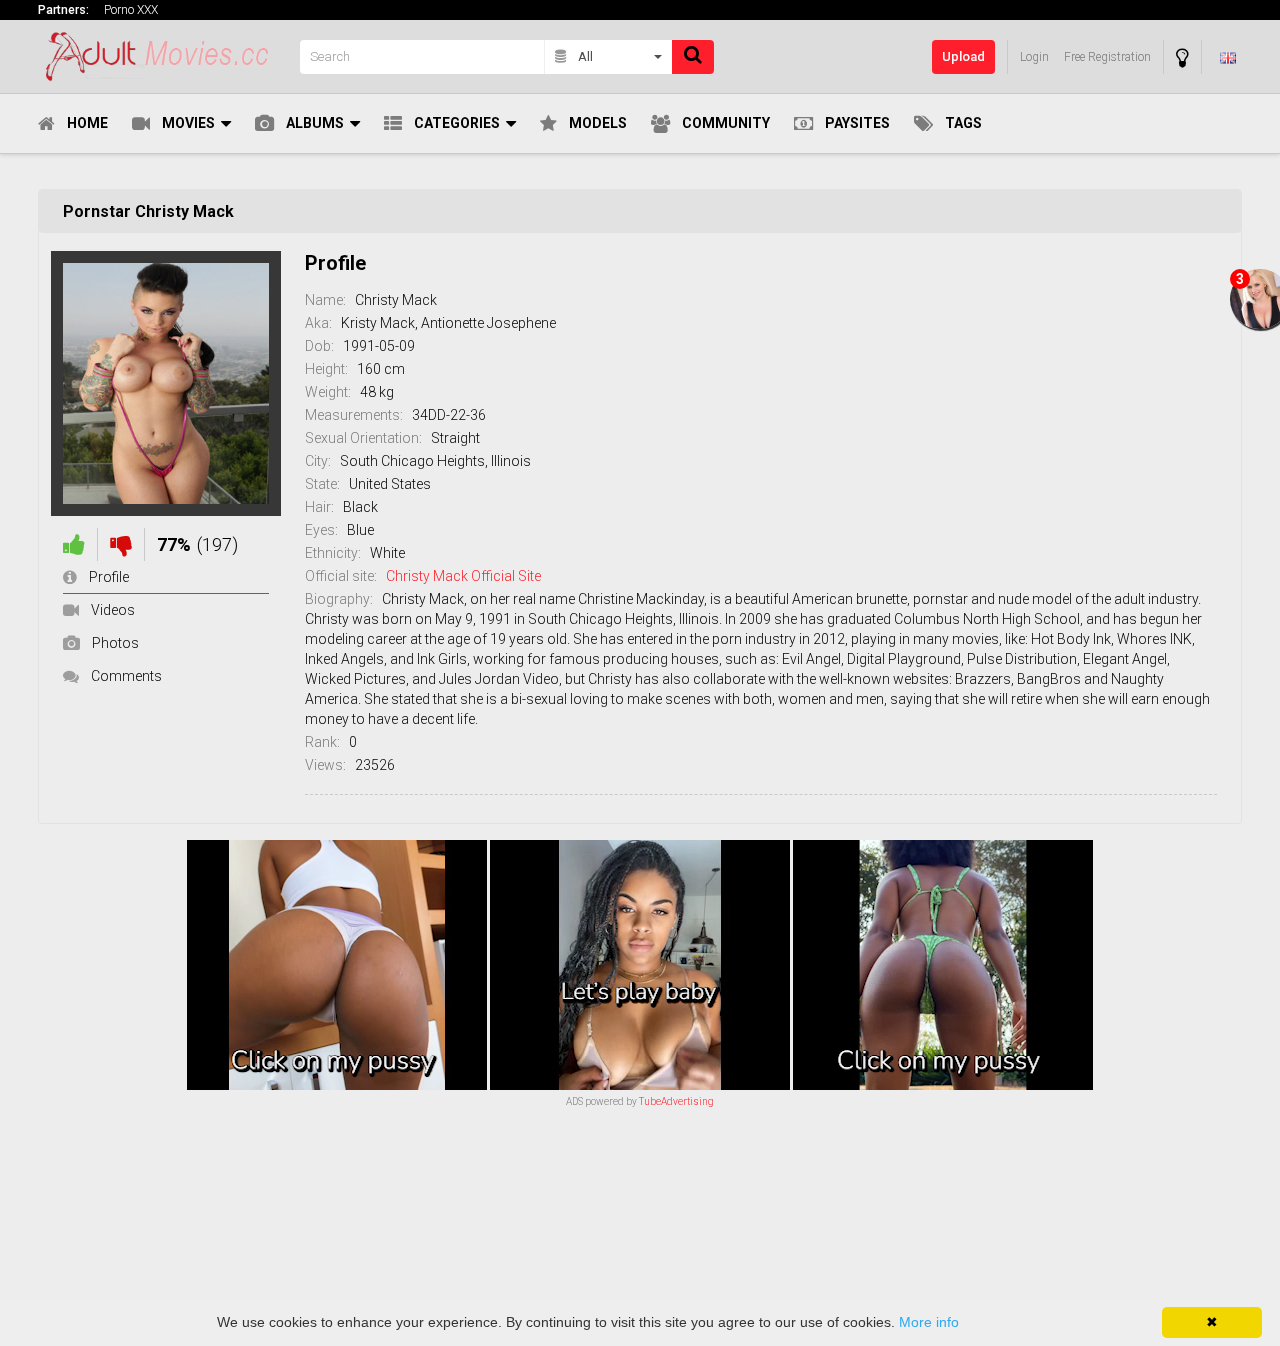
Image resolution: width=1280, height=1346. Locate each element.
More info (929, 1322)
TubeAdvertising (676, 1101)
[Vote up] (74, 544)
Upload (963, 56)
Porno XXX (131, 10)
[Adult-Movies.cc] (163, 56)
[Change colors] (1182, 57)
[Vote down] (121, 544)
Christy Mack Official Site (463, 576)
